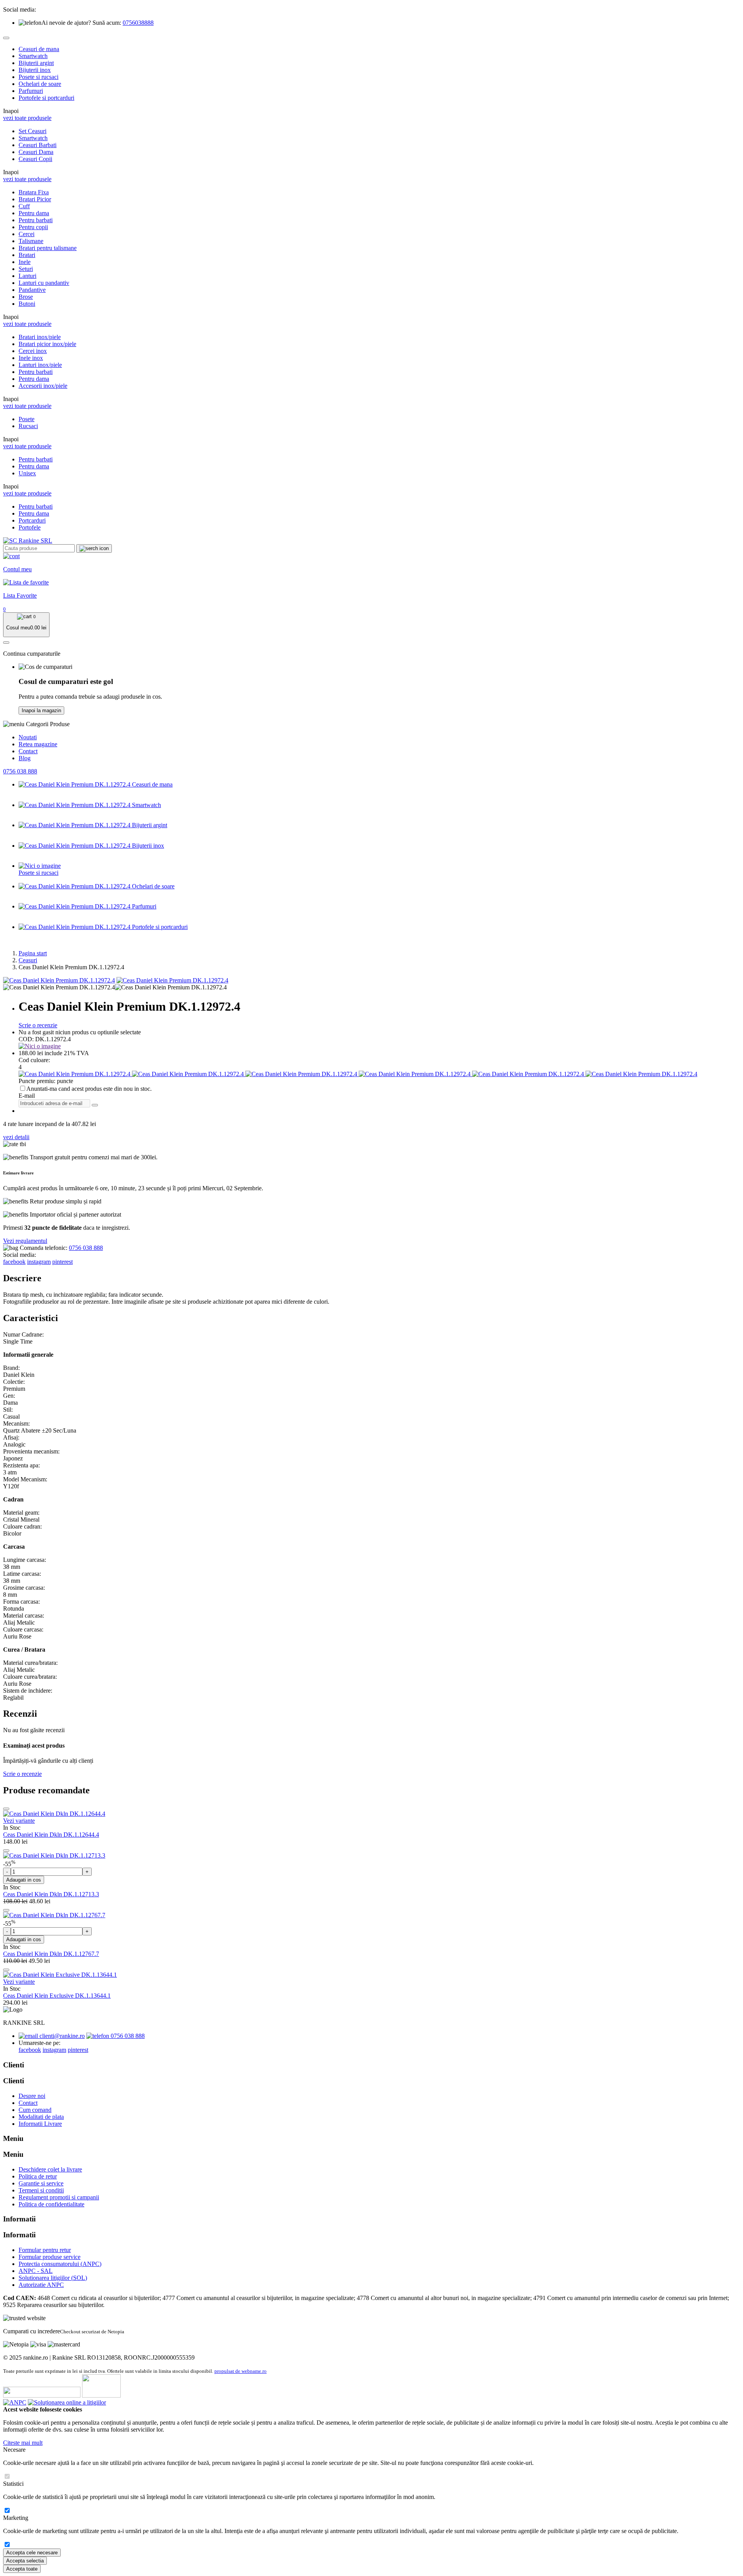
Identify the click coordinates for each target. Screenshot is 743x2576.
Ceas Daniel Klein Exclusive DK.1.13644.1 (57, 1996)
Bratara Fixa (34, 192)
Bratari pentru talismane (48, 248)
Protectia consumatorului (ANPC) (60, 2264)
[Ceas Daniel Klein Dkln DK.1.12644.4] (54, 1814)
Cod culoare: (34, 1060)
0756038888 (138, 23)
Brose (26, 297)
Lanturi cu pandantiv (44, 283)
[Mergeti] (95, 1105)
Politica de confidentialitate (51, 2204)
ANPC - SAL (36, 2271)
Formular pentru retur (45, 2250)
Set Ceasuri (33, 131)
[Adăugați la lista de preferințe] (6, 1809)
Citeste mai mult (23, 2443)
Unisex (27, 473)
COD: (26, 1039)
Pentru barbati (36, 220)
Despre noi (32, 2096)
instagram (39, 1262)
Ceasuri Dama (36, 152)
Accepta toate (22, 2569)
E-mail (27, 1096)
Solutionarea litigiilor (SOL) (53, 2278)
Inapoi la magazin (41, 710)
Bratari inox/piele (40, 337)
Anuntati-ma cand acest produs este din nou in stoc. (89, 1089)
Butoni (27, 304)
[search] (94, 548)
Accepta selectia (25, 2561)
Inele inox (31, 358)
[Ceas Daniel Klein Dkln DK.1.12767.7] (54, 1915)
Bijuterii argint (36, 63)
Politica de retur (38, 2176)
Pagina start (33, 953)
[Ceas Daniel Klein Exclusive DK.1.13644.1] (60, 1975)
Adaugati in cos (24, 1880)
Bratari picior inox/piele (47, 344)
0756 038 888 (20, 771)
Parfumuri (31, 91)
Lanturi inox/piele (40, 365)
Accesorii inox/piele (43, 386)
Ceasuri (28, 960)
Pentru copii (33, 227)
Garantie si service (41, 2183)
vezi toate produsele (27, 118)
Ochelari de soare (40, 84)
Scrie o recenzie (38, 1025)
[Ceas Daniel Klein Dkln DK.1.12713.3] (54, 1855)
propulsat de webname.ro (241, 2371)
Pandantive (32, 290)
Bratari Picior (35, 199)
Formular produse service (50, 2257)
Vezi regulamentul (25, 1241)
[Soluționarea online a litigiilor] (67, 2402)
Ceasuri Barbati (38, 145)
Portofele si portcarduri (46, 98)
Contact (28, 751)
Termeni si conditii (41, 2190)
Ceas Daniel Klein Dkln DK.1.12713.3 (51, 1894)
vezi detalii (16, 1137)
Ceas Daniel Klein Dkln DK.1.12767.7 (51, 1954)
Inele (25, 262)
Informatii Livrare (40, 2124)
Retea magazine (38, 744)
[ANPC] (15, 2402)
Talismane (31, 241)
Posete (27, 419)
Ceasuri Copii (35, 159)
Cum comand (35, 2110)
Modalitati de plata (41, 2117)
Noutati (28, 737)
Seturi (26, 269)
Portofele (30, 527)
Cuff (24, 206)
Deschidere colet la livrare (50, 2169)
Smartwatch (33, 56)
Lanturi (27, 276)
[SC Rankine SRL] (28, 541)
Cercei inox (33, 351)
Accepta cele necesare (32, 2553)
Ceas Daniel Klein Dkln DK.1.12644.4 (51, 1835)
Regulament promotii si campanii (59, 2197)
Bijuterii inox (35, 70)
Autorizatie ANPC (41, 2285)
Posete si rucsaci (39, 77)
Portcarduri (32, 520)
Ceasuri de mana (39, 49)
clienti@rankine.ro (61, 2036)
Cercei (27, 234)
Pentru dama (34, 213)
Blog (25, 758)
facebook (14, 1262)
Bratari (27, 255)
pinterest (62, 1262)
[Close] (6, 38)
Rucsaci (28, 426)
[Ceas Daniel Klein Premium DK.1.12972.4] (59, 980)
